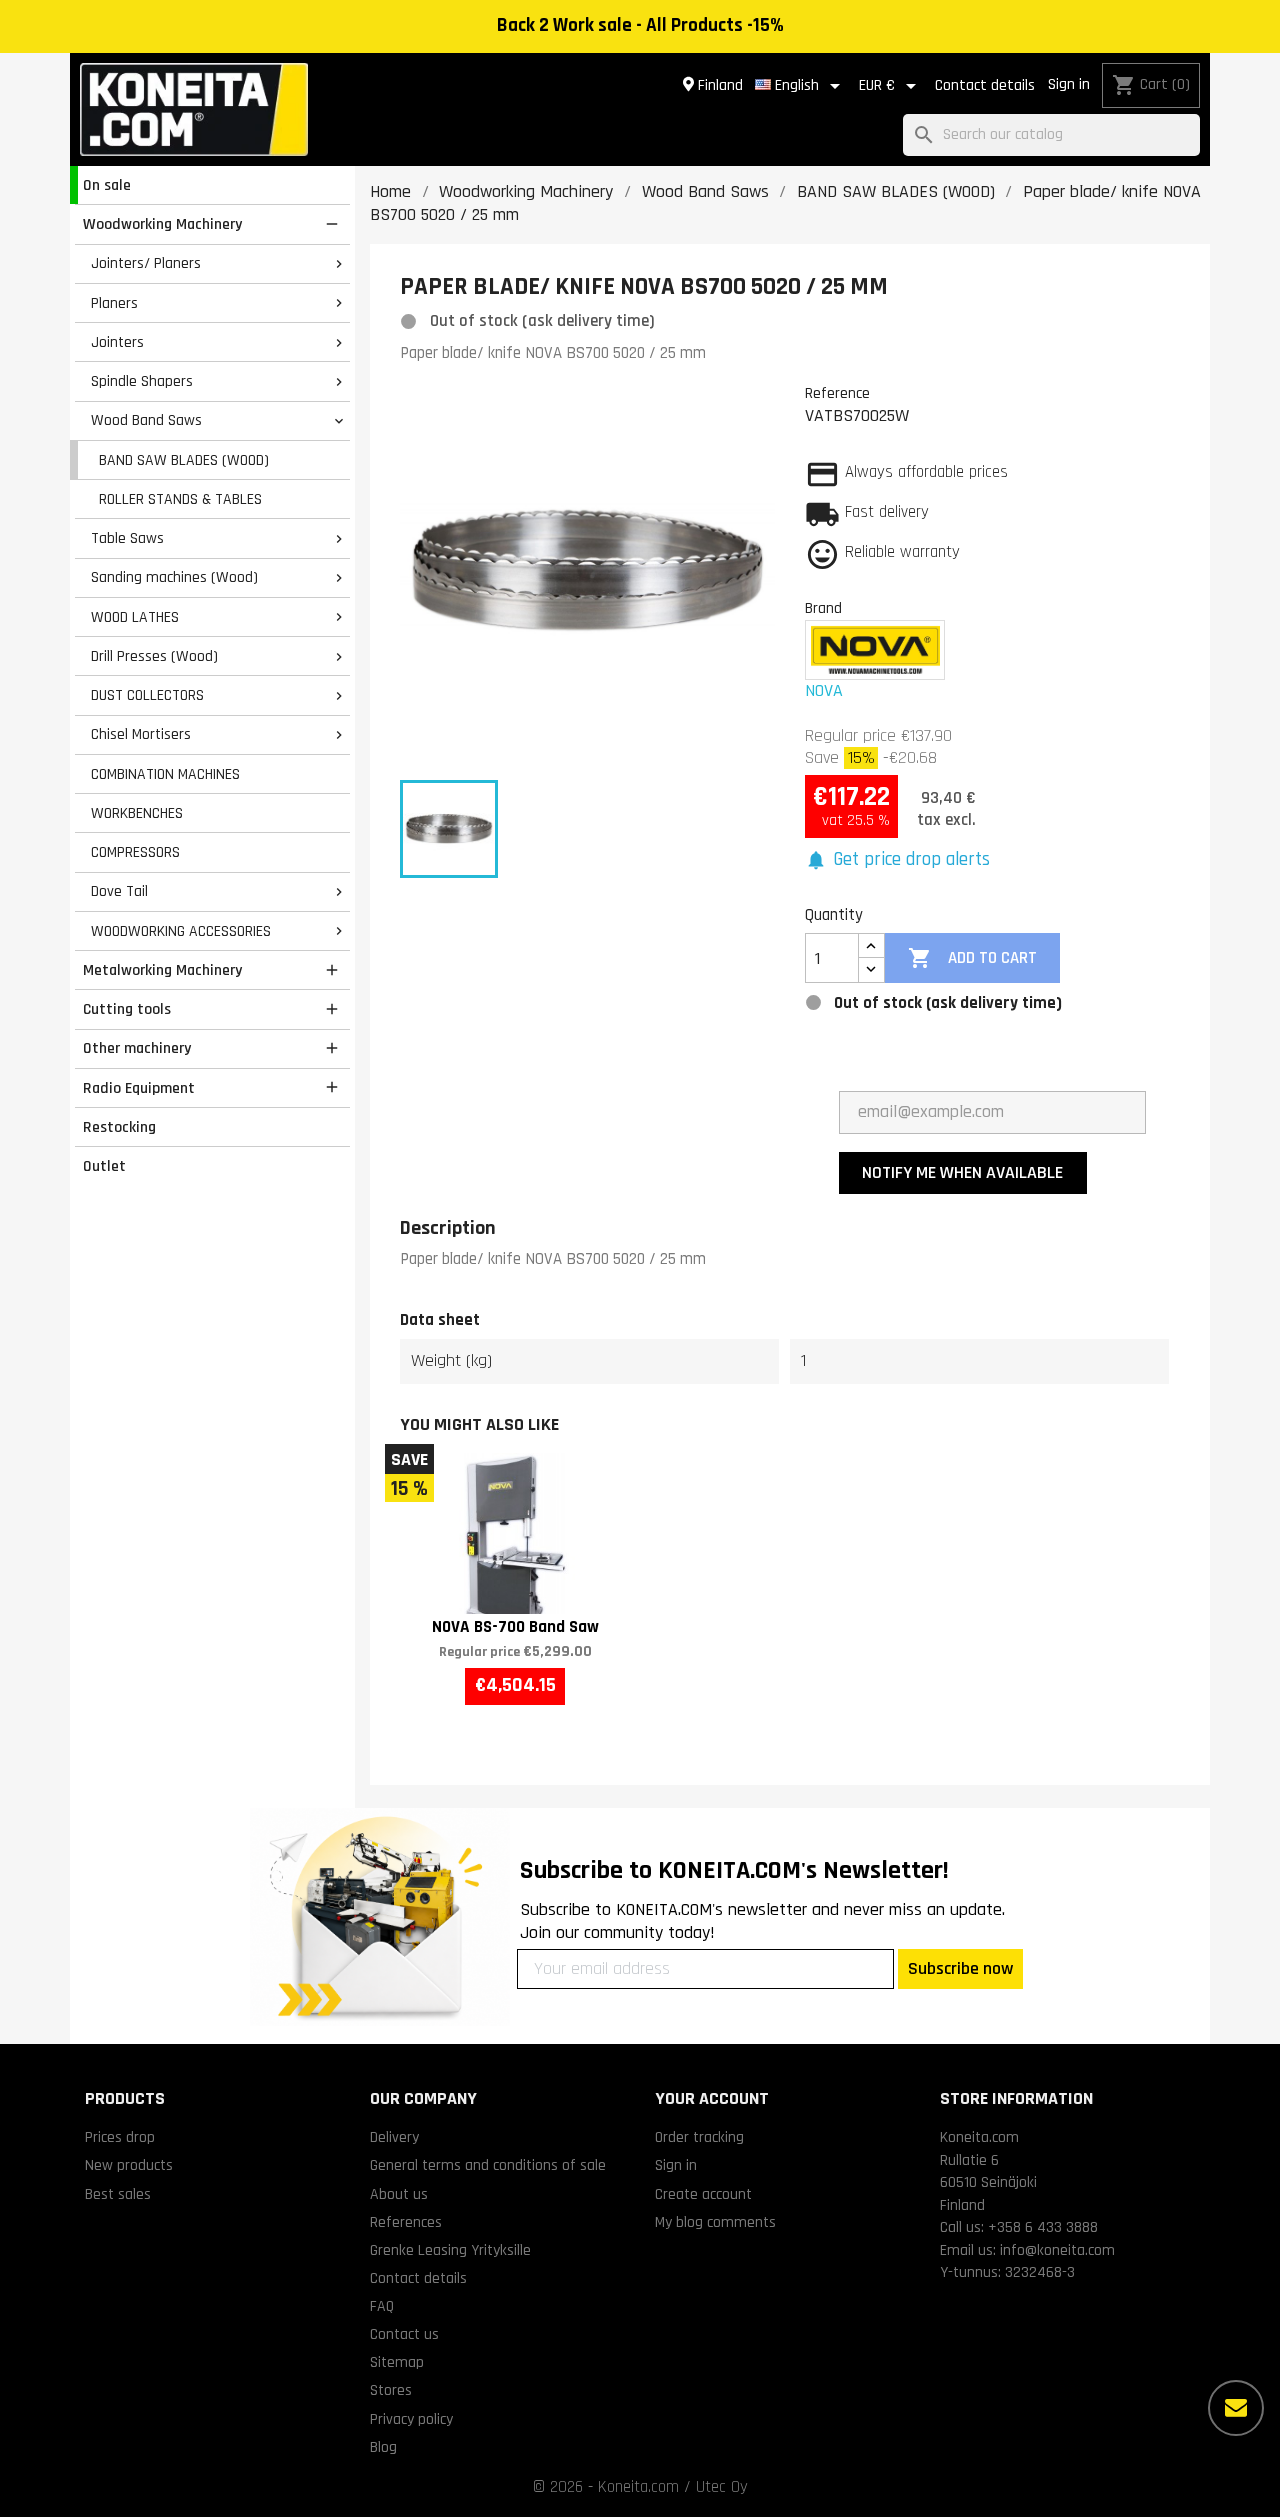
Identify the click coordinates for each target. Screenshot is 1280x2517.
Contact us (404, 2334)
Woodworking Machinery (162, 224)
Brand (823, 608)
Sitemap (397, 2362)
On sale (107, 185)
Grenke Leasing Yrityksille (450, 2250)
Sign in (1069, 84)
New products (129, 2165)
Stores (391, 2390)
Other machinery (137, 1048)
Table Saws (127, 538)
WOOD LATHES (135, 617)
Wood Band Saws (146, 420)
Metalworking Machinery (162, 970)
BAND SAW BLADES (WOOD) (184, 460)
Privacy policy (411, 2419)
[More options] (1236, 2408)
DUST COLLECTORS (147, 695)
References (406, 2222)
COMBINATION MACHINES (165, 774)
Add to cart (972, 958)
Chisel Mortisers (141, 734)
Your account (712, 2098)
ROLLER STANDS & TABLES (180, 499)
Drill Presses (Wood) (154, 656)
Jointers (117, 342)
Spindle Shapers (142, 381)
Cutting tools (127, 1009)
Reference (837, 393)
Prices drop (120, 2137)
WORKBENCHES (137, 813)
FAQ (382, 2306)
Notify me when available (962, 1172)
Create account (703, 2194)
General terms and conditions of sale (488, 2165)
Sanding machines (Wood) (174, 577)
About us (399, 2194)
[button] (897, 860)
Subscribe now (960, 1968)
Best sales (118, 2194)
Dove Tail (119, 891)
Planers (114, 303)
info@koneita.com (1057, 2250)
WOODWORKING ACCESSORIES (181, 931)
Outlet (104, 1166)
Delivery (394, 2137)
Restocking (119, 1127)
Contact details (985, 85)
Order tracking (699, 2137)
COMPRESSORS (135, 852)
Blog (383, 2447)
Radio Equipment (139, 1088)
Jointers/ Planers (146, 263)
